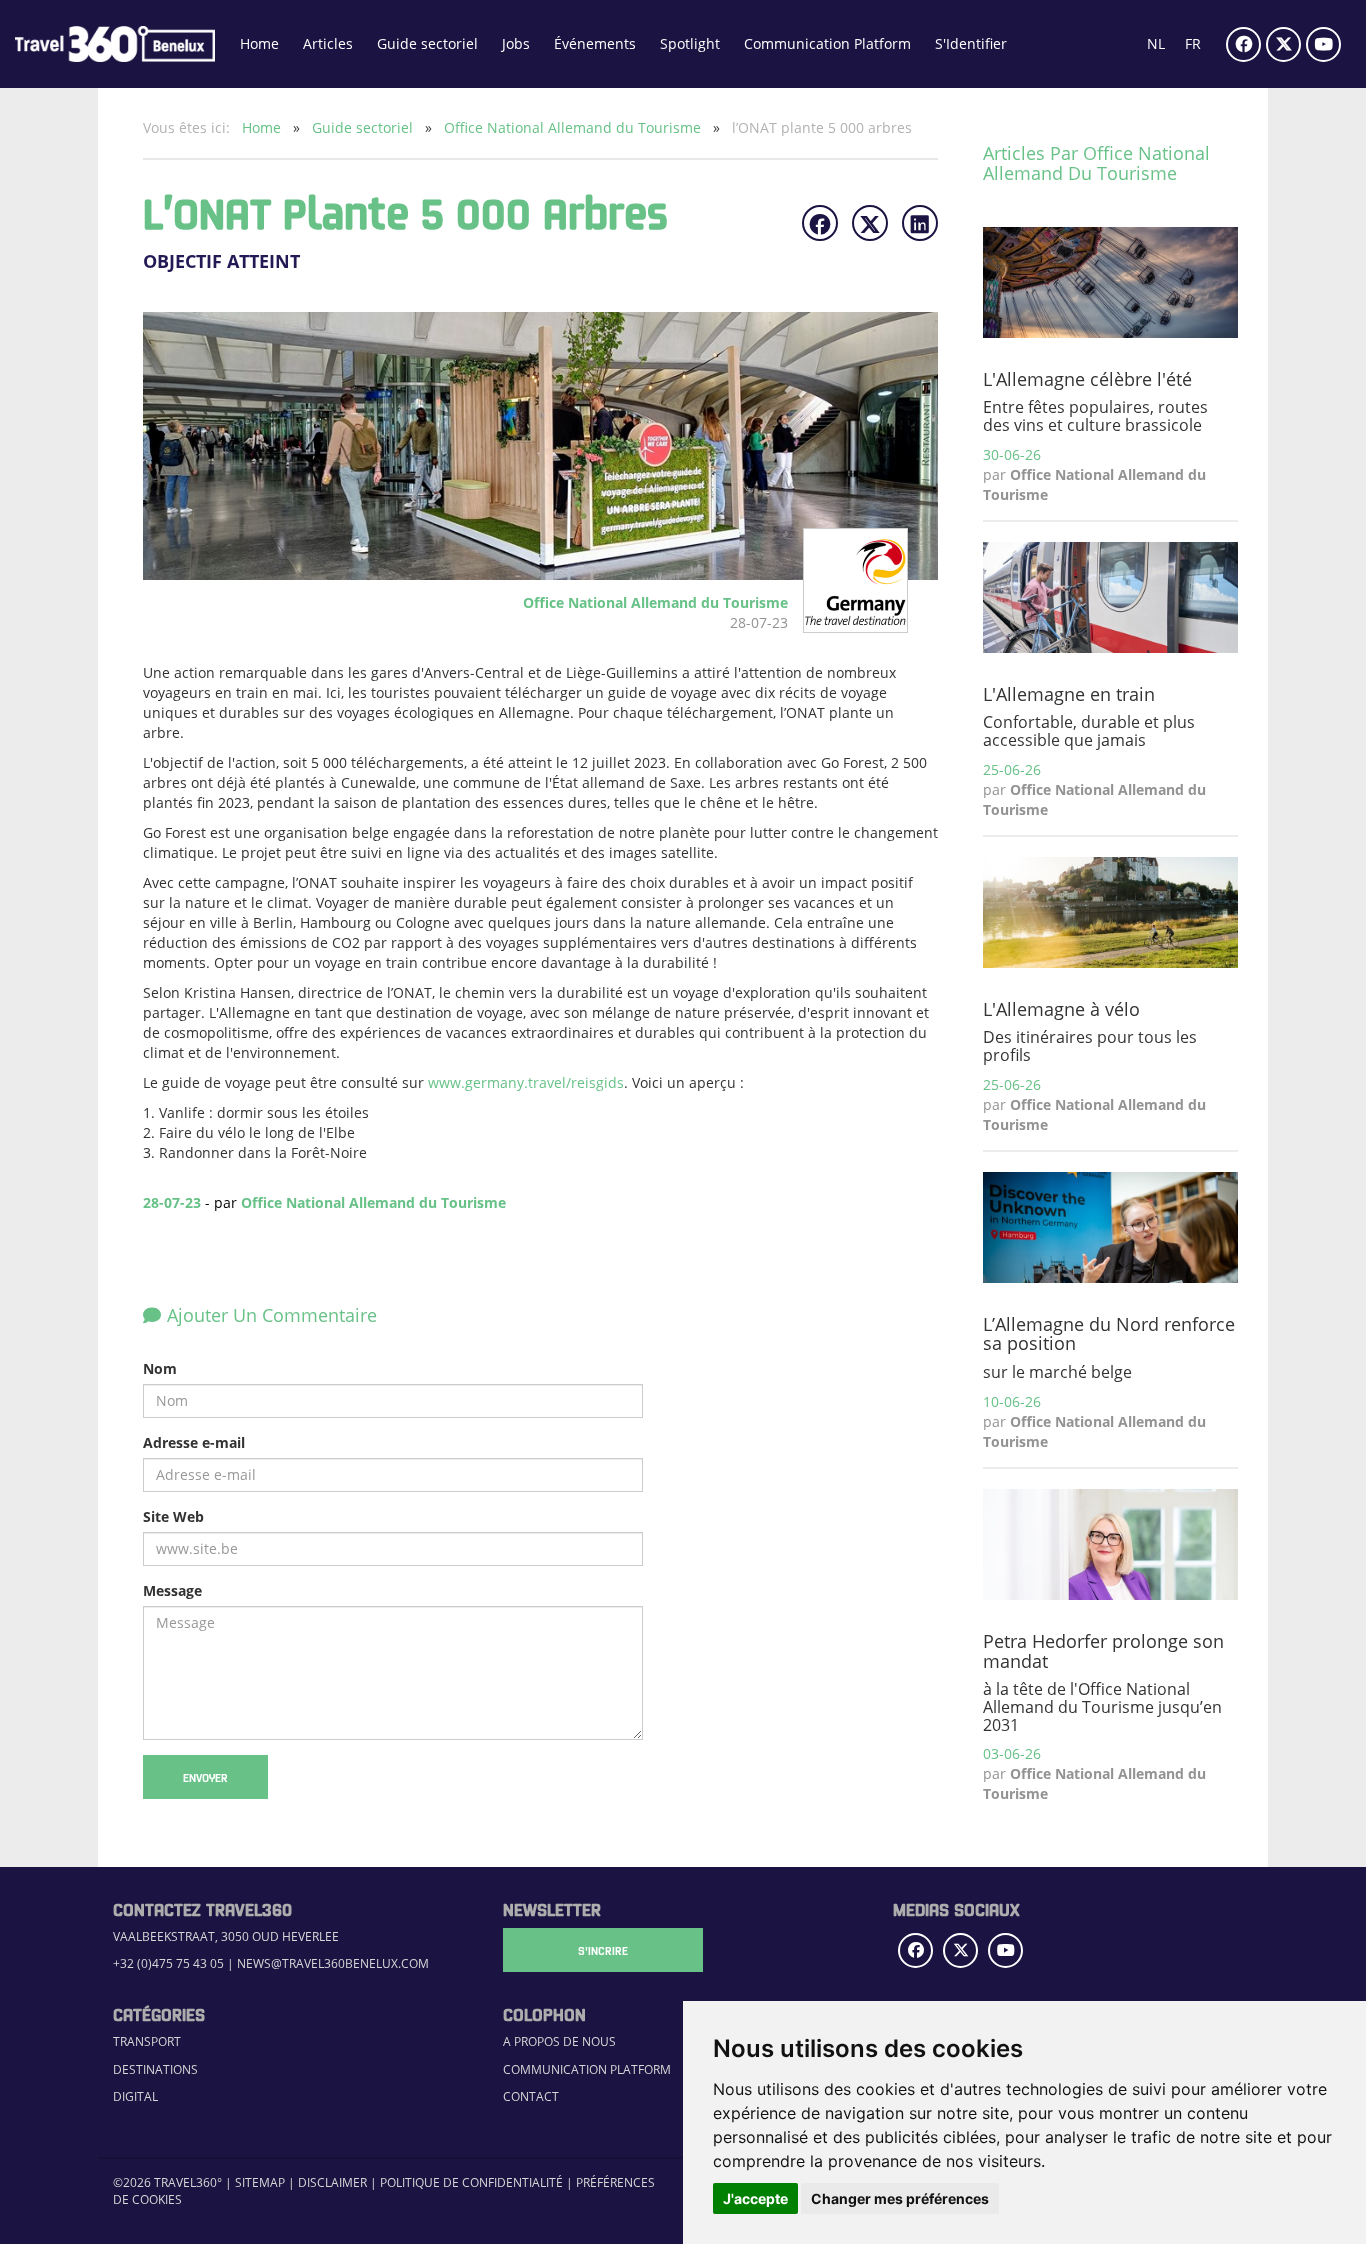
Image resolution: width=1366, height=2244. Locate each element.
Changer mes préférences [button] (900, 2198)
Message (172, 1590)
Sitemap (260, 2182)
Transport (147, 2041)
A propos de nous (559, 2041)
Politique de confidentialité (471, 2182)
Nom (160, 1368)
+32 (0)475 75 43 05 (168, 1963)
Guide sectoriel (427, 43)
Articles (328, 43)
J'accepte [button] (755, 2198)
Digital (135, 2096)
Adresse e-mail (194, 1442)
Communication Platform (827, 43)
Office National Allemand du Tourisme (574, 127)
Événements (595, 43)
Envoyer (205, 1777)
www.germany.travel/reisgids (526, 1082)
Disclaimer (332, 2182)
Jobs (516, 43)
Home (259, 43)
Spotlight (690, 43)
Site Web (173, 1516)
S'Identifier (971, 43)
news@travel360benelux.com (333, 1963)
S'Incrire (603, 1950)
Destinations (155, 2069)
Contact (531, 2096)
